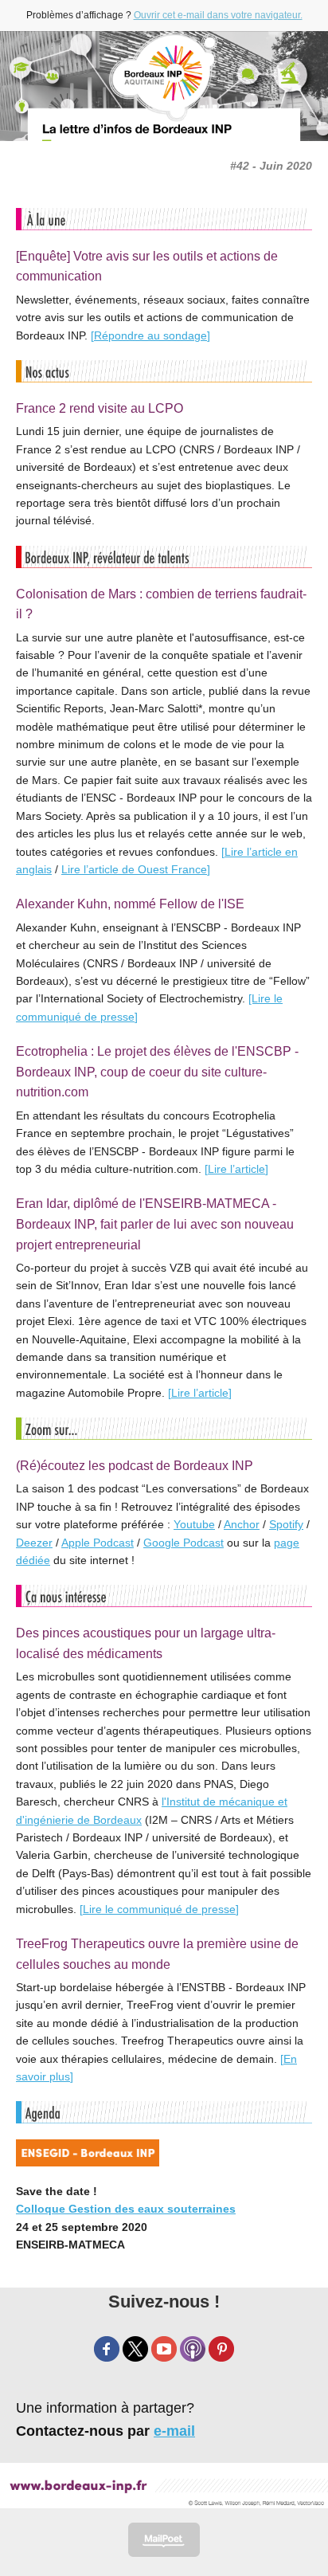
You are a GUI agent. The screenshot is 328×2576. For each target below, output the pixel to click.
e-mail (174, 2431)
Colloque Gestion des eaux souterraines (126, 2209)
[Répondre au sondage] (150, 335)
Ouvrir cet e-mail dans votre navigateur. (218, 15)
